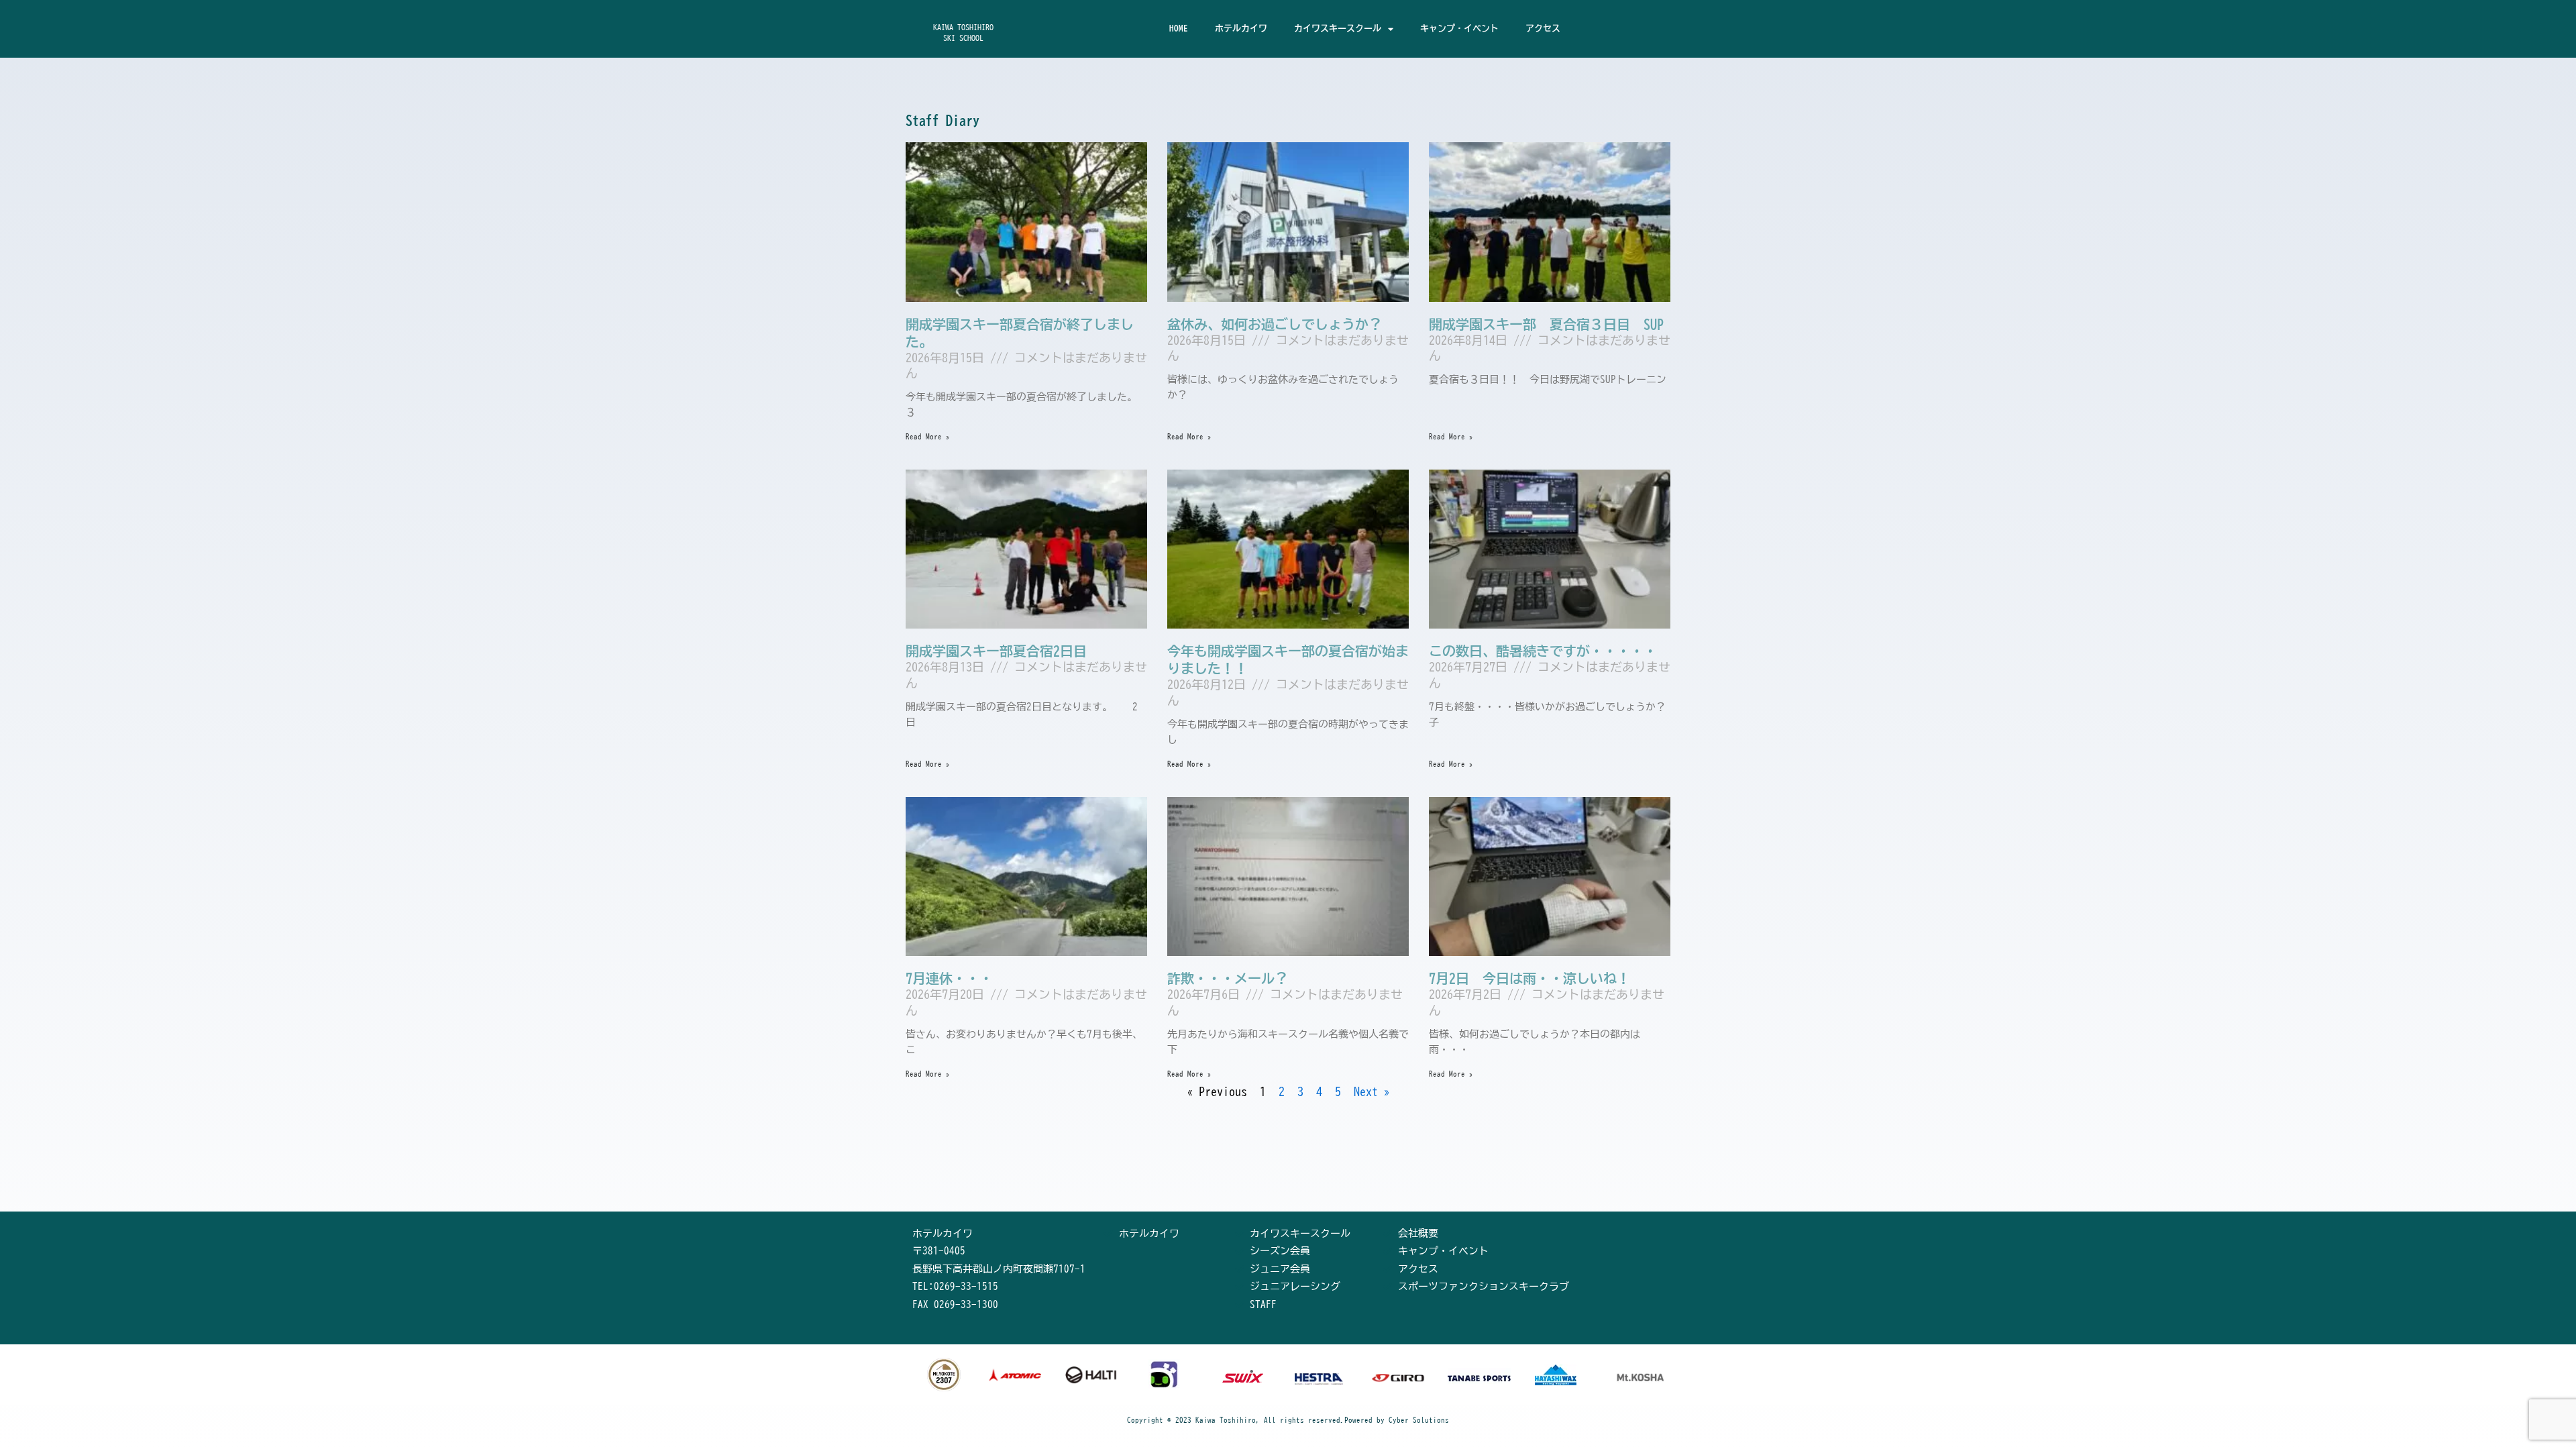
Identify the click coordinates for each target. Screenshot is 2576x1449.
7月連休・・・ (949, 978)
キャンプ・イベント (1459, 29)
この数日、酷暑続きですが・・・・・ (1543, 651)
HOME (1179, 29)
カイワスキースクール (1338, 29)
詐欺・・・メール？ (1228, 978)
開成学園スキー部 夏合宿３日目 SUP (1546, 324)
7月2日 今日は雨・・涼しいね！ (1529, 978)
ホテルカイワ (1241, 29)
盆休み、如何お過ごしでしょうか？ (1275, 324)
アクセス (1543, 29)
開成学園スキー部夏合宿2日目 (996, 651)
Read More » (928, 436)
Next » (1372, 1091)
